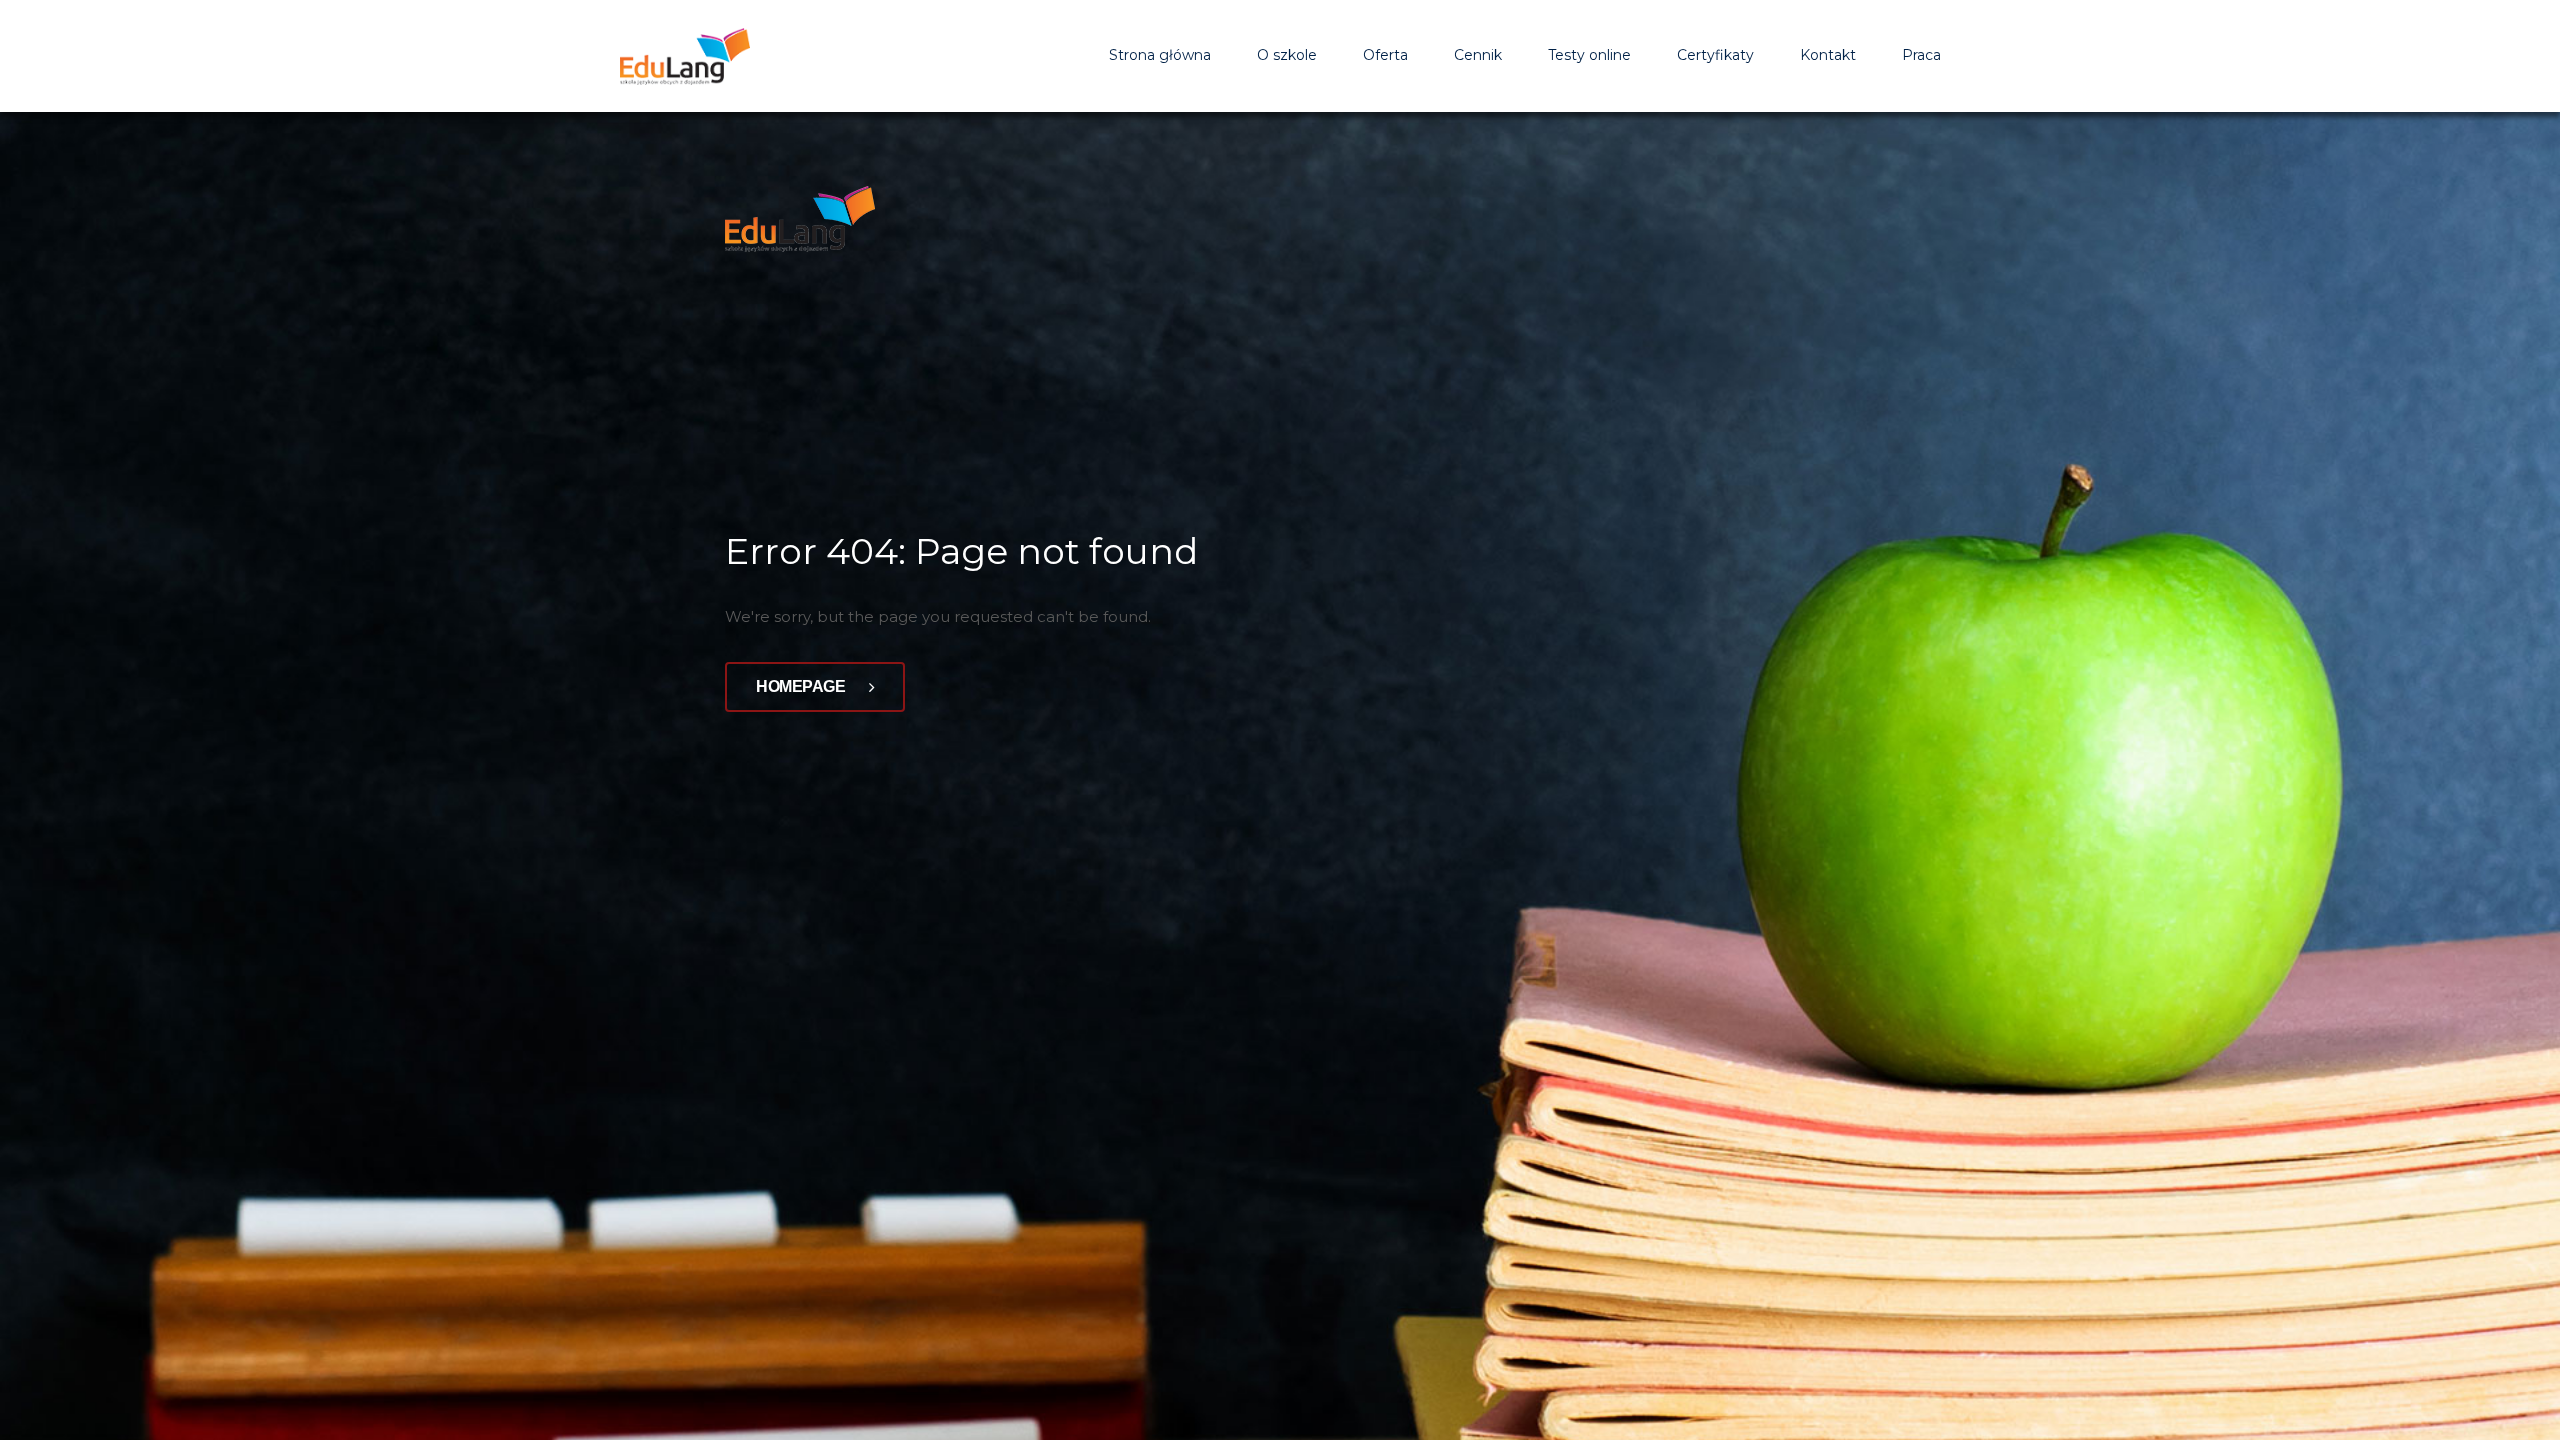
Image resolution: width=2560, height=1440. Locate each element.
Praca (1921, 55)
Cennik (1478, 55)
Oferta (1385, 55)
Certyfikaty (1715, 55)
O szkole (1287, 55)
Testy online (1589, 55)
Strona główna (1160, 55)
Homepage (802, 686)
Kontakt (1828, 55)
